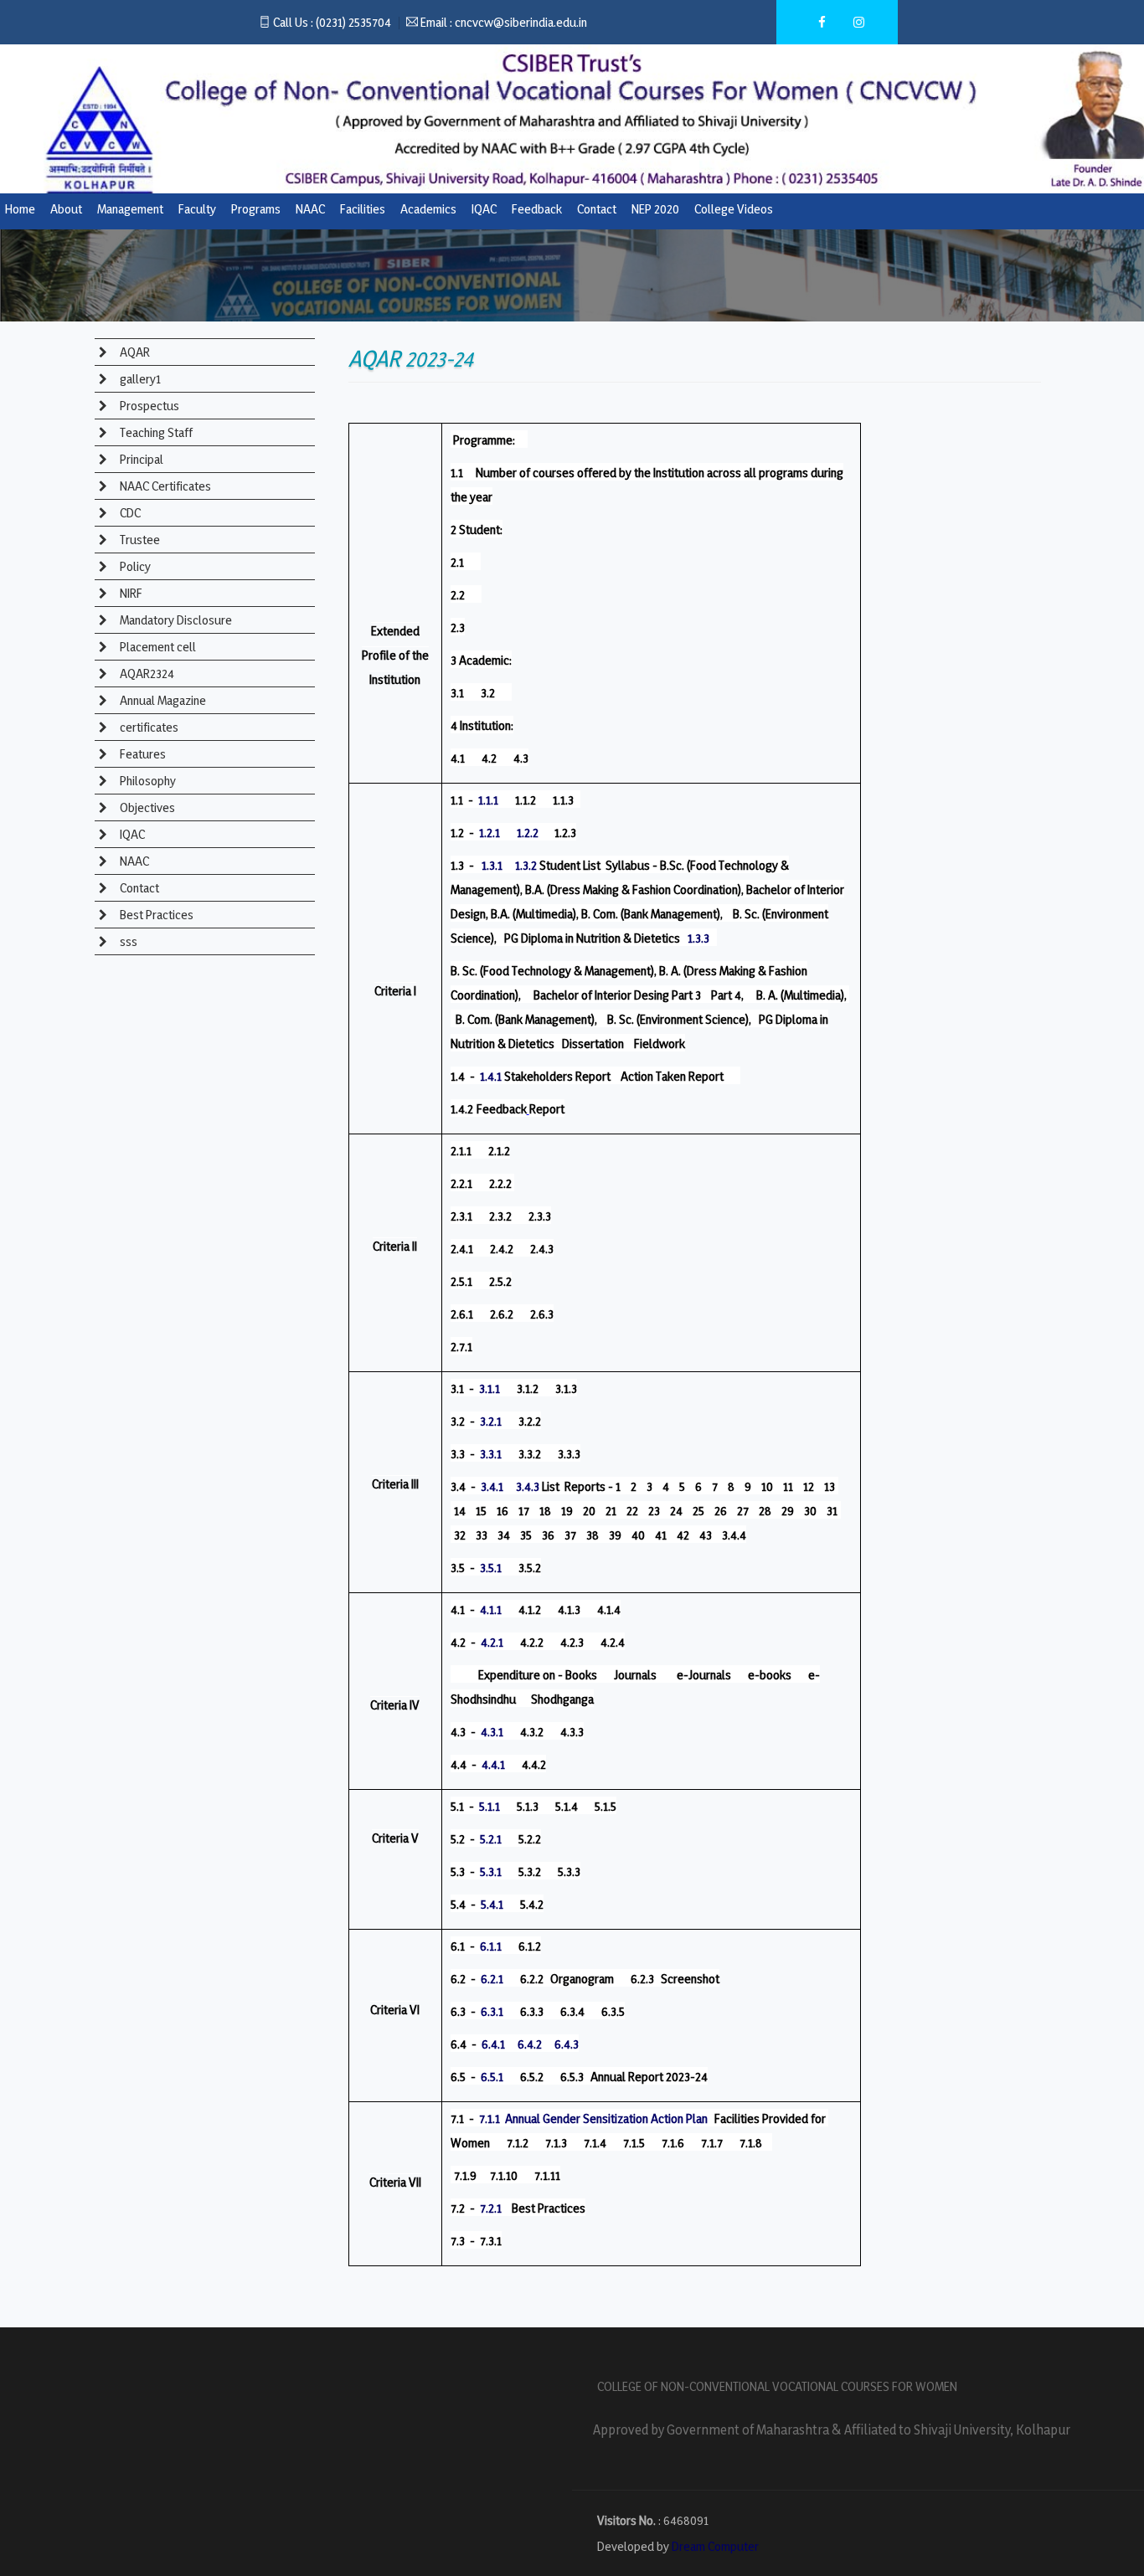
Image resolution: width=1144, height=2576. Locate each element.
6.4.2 (530, 2044)
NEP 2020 (655, 209)
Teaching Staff (155, 432)
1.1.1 (488, 800)
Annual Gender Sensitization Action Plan (606, 2118)
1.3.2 (526, 865)
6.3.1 (492, 2011)
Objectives (146, 807)
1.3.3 (698, 938)
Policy (134, 566)
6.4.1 (493, 2044)
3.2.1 (491, 1421)
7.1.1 (490, 2118)
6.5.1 (492, 2077)
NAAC (310, 209)
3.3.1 (491, 1454)
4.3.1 (492, 1732)
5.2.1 (491, 1839)
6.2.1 (492, 1979)
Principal (140, 459)
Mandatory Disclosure (175, 620)
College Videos (734, 209)
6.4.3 (567, 2044)
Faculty (197, 209)
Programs (256, 209)
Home (20, 209)
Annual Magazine (162, 700)
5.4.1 (492, 1904)
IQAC (484, 209)
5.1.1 (490, 1806)
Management (130, 209)
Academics (428, 209)
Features (142, 754)
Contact (597, 209)
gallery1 (139, 379)
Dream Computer (715, 2546)
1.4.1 (491, 1076)
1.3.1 (492, 865)
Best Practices (155, 915)
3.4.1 (492, 1486)
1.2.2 (528, 833)
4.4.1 (493, 1764)
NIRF (130, 593)
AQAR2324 (146, 674)
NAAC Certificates (164, 486)
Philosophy (147, 781)
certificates (148, 727)
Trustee (139, 540)
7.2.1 (491, 2208)
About (66, 209)
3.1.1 (490, 1388)
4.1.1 (491, 1609)
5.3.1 (491, 1872)
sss (127, 941)
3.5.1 (491, 1568)
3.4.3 (528, 1486)
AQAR (134, 352)
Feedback (537, 209)
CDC (129, 513)
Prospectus (148, 406)
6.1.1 (491, 1946)
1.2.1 (490, 833)
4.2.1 (492, 1642)
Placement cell (157, 647)
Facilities (363, 209)
